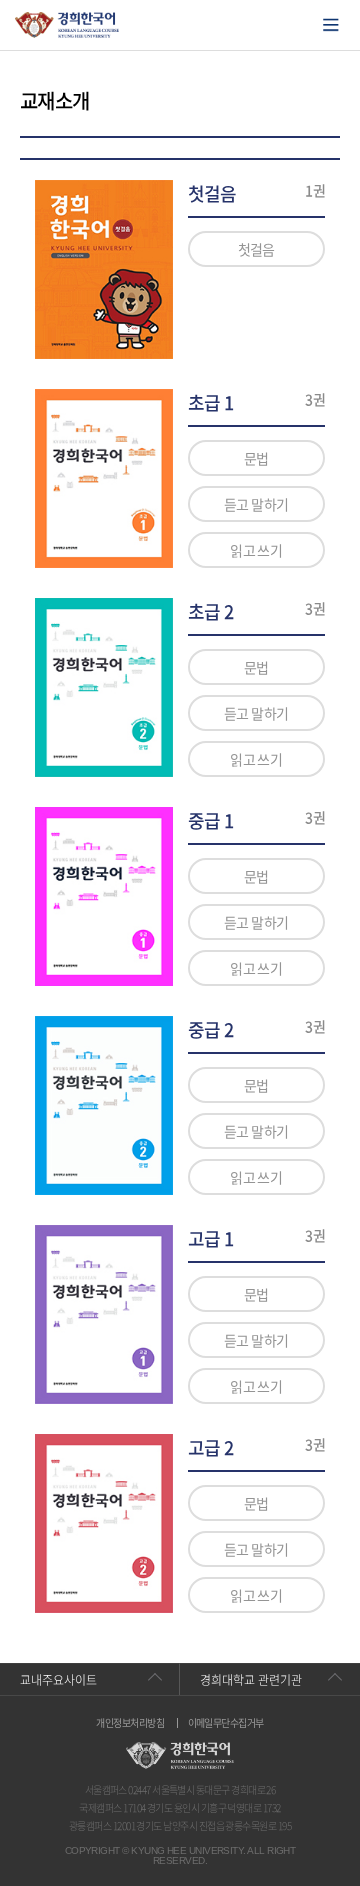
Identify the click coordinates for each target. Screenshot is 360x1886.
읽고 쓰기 (256, 550)
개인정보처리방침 (130, 1723)
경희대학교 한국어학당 (67, 25)
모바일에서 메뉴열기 (331, 25)
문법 (256, 458)
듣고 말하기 (256, 504)
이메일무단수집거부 (226, 1723)
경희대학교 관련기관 (251, 1680)
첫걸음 (256, 249)
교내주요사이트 (58, 1680)
